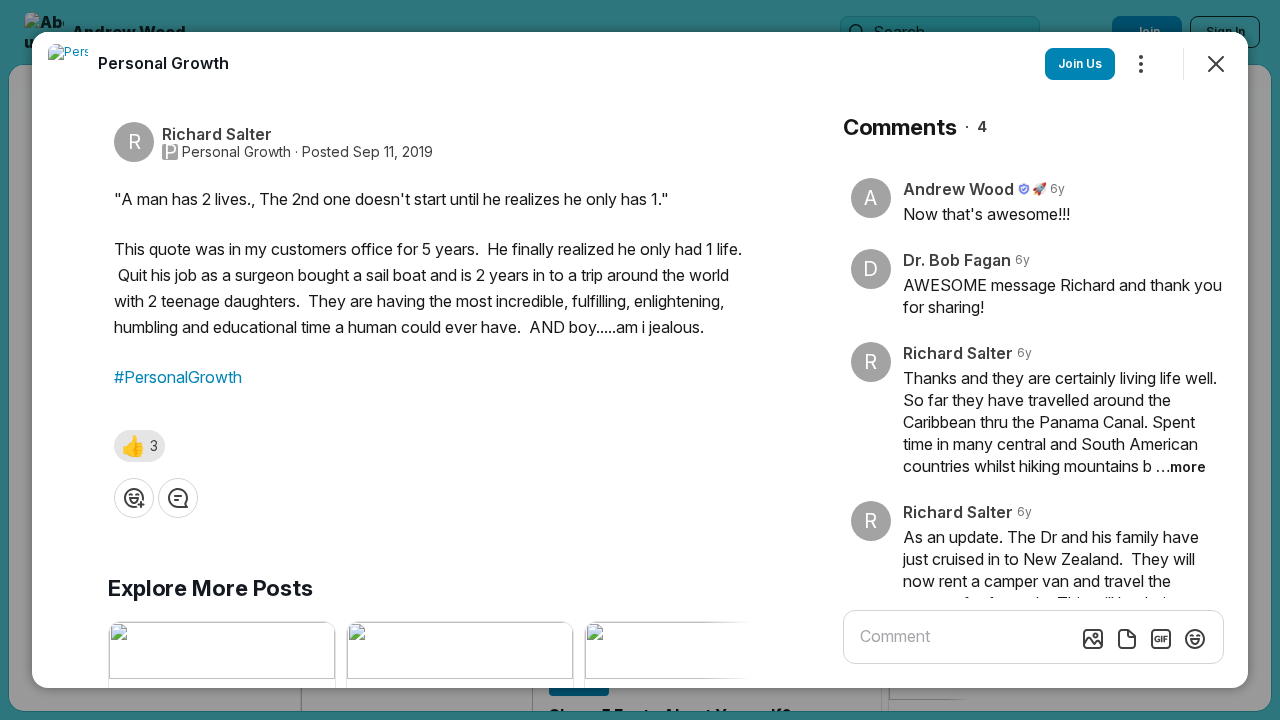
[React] (134, 498)
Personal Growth (236, 152)
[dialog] (640, 360)
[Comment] (178, 498)
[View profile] (68, 64)
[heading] (163, 63)
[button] (139, 446)
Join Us (1080, 63)
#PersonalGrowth (178, 377)
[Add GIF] (1161, 639)
